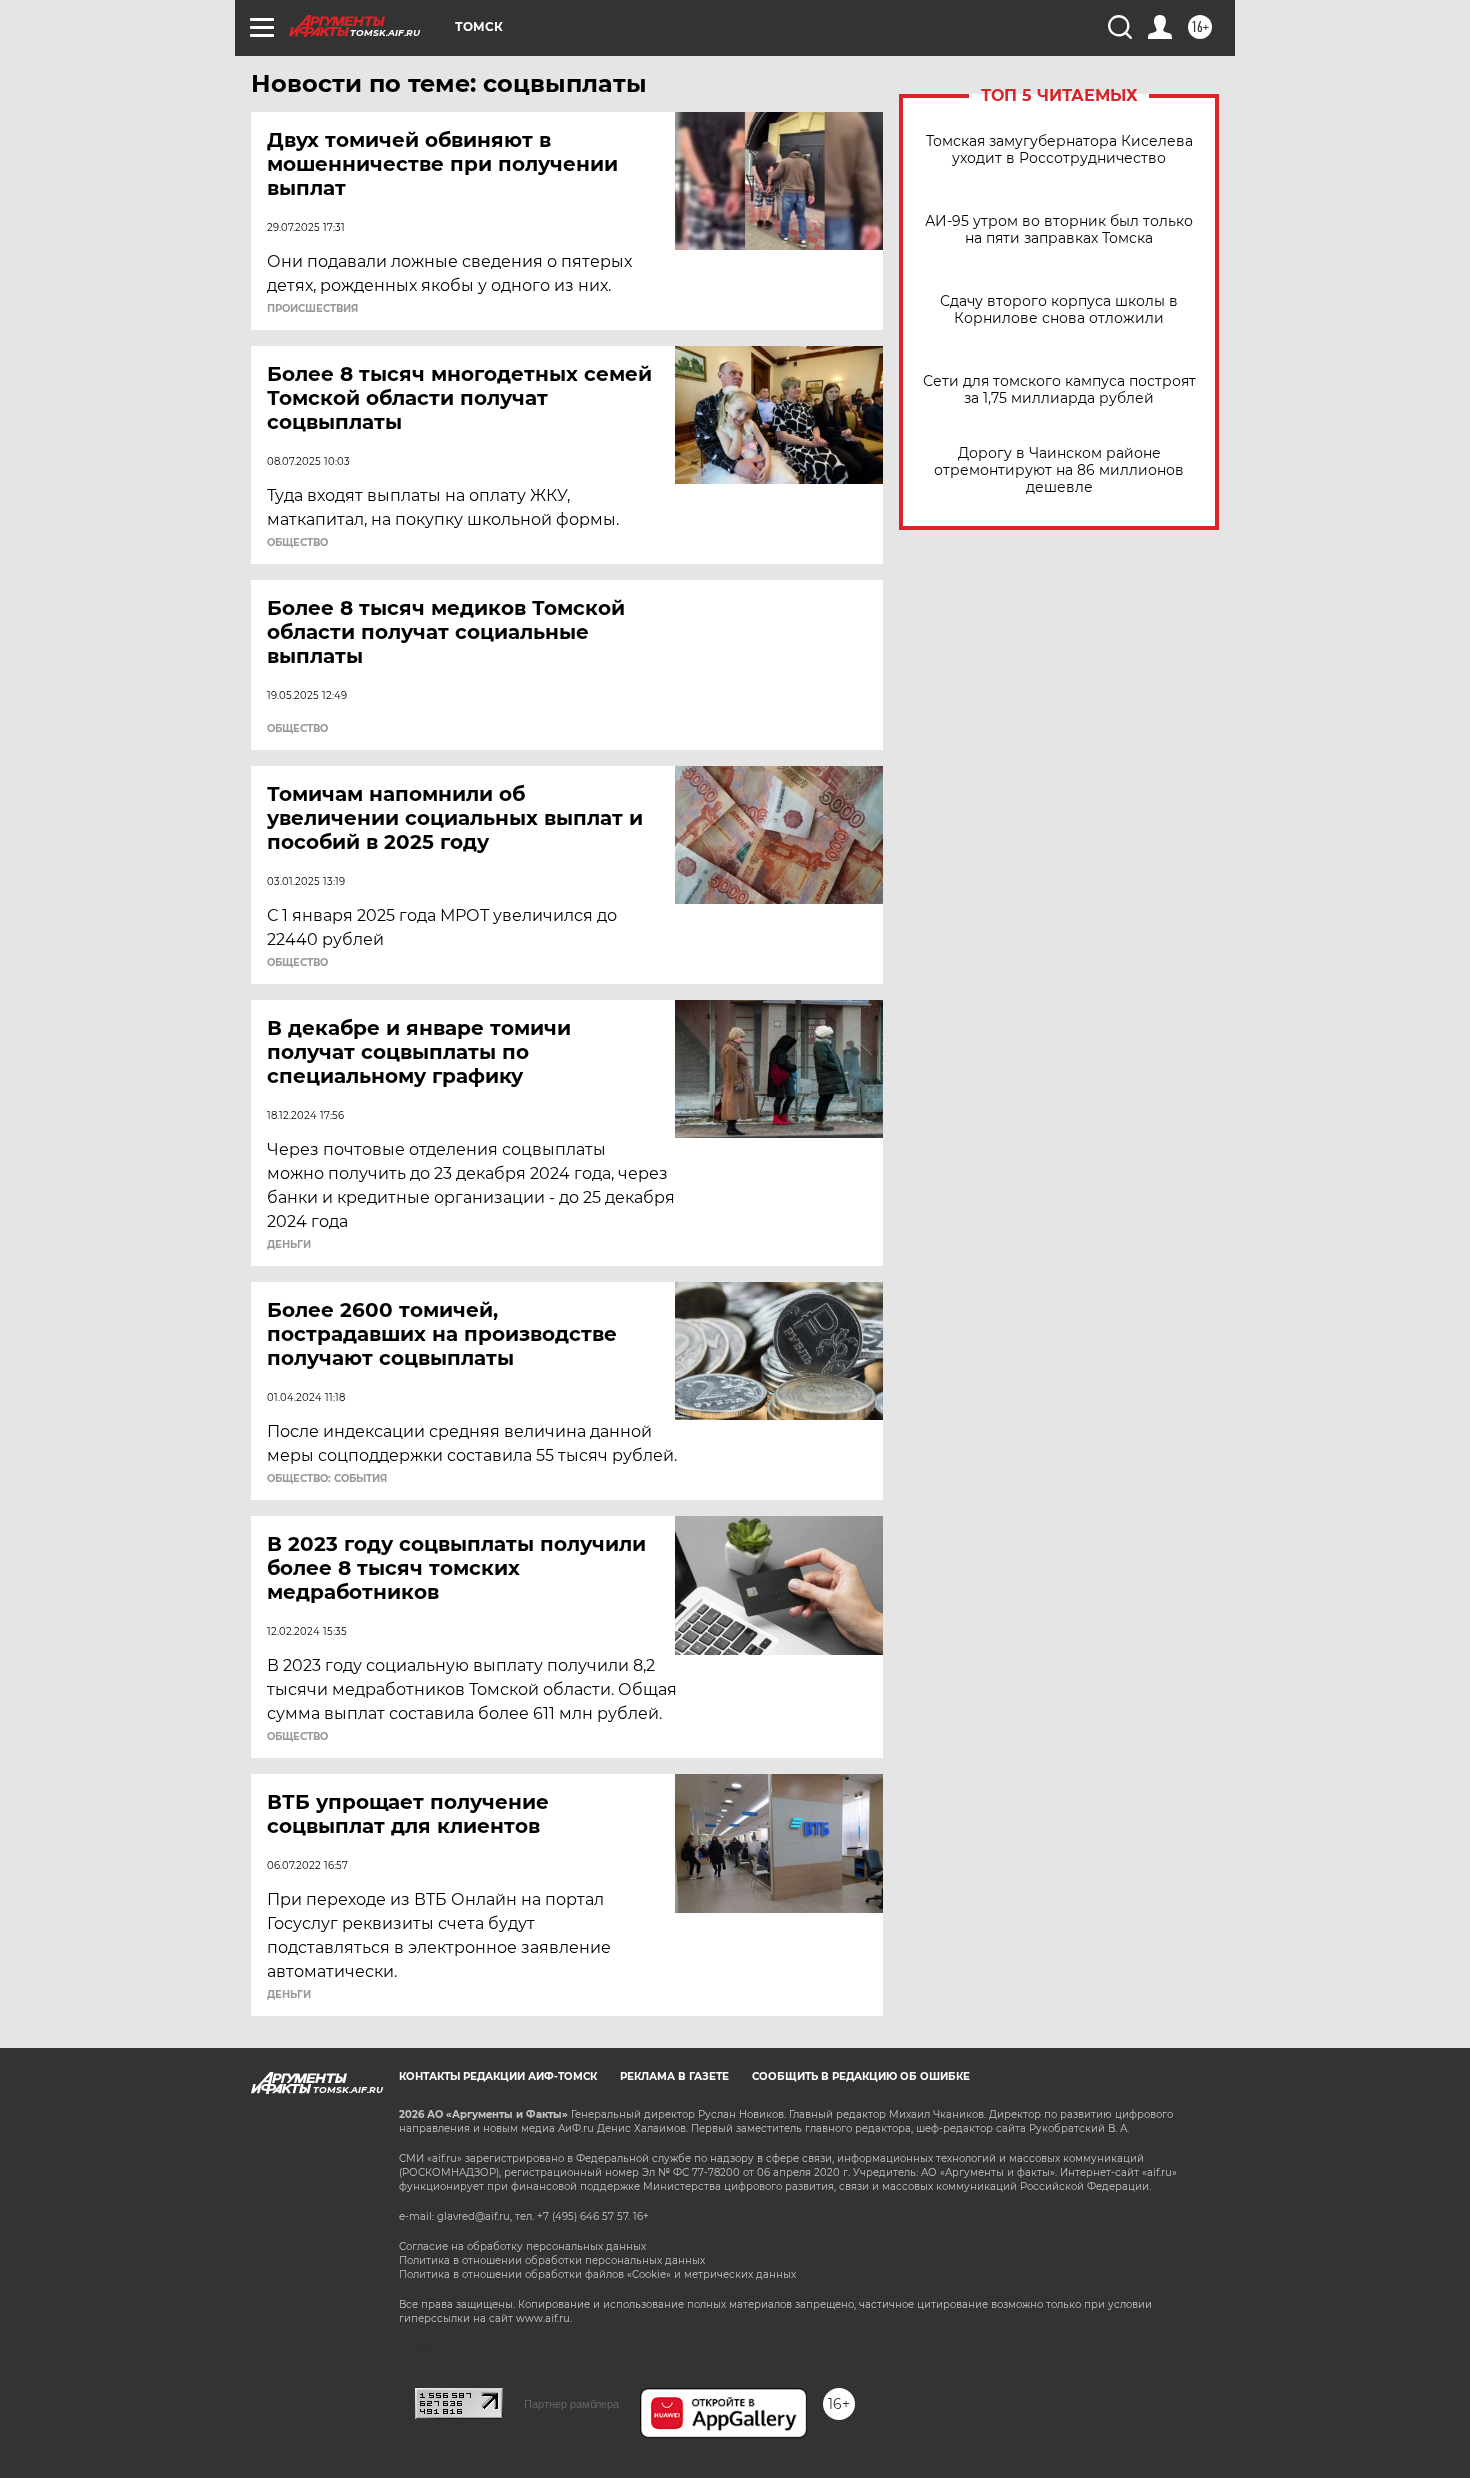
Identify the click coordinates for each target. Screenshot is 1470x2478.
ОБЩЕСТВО (297, 543)
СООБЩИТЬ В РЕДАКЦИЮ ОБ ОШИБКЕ (861, 2076)
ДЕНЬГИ (289, 1245)
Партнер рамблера (571, 2404)
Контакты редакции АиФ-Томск (498, 2076)
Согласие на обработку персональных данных (522, 2246)
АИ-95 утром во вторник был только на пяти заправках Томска (1059, 230)
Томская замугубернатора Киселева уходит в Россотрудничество (1059, 150)
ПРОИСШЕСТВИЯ (312, 309)
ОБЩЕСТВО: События (327, 1479)
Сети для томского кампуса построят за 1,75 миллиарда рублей (1059, 390)
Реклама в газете (674, 2076)
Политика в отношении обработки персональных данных (552, 2260)
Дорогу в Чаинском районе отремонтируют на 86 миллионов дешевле (1059, 470)
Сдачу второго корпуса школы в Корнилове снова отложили (1059, 310)
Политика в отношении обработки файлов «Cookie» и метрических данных (597, 2274)
